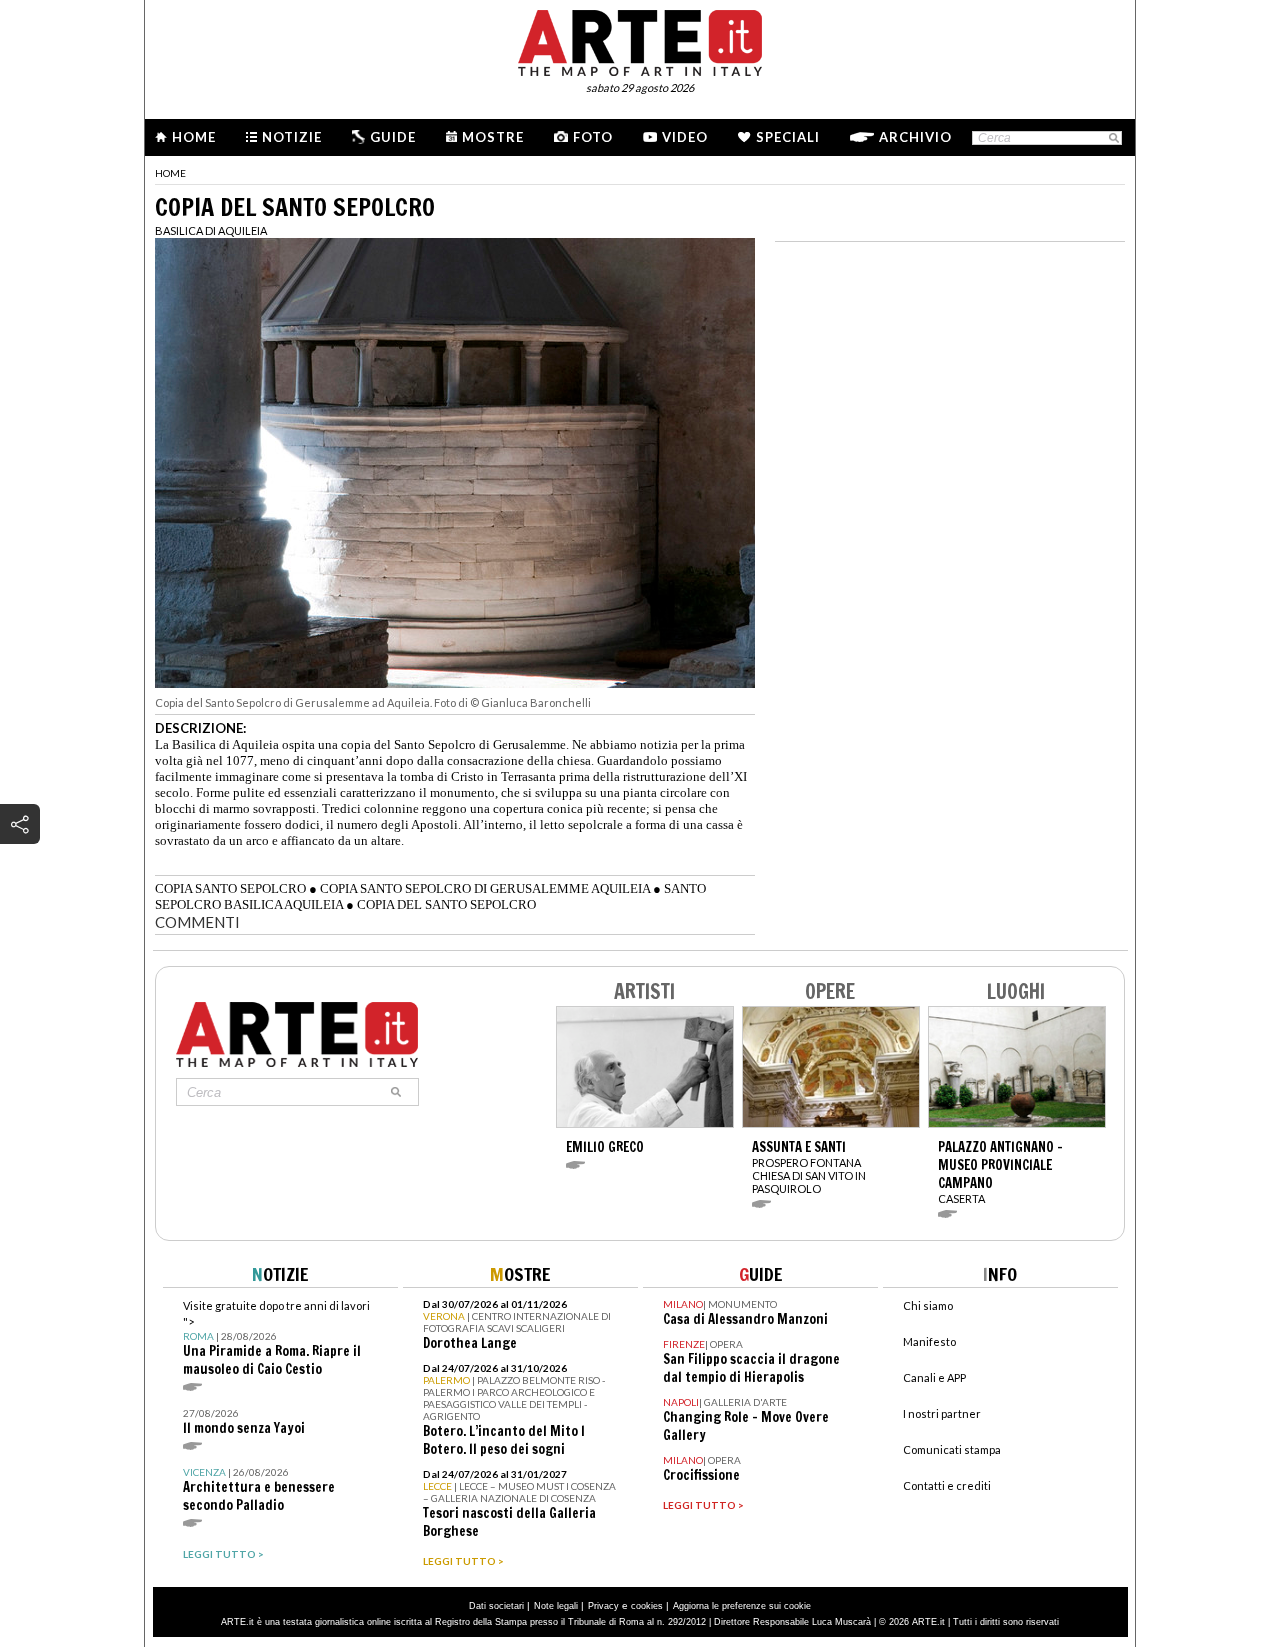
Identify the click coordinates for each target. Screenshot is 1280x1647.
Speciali (788, 137)
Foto (593, 137)
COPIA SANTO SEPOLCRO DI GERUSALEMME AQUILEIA (485, 888)
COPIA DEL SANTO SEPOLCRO (446, 904)
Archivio (915, 137)
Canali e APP (934, 1377)
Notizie (292, 137)
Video (685, 137)
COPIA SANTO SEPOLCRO (230, 888)
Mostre (493, 137)
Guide (393, 137)
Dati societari (496, 1606)
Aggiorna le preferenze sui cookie (742, 1606)
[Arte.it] (640, 40)
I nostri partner (942, 1413)
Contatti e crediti (947, 1485)
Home (194, 137)
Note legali (556, 1606)
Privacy (603, 1606)
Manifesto (929, 1341)
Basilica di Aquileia (211, 230)
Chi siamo (928, 1305)
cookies (647, 1606)
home (170, 173)
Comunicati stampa (952, 1449)
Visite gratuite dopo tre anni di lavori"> (276, 1338)
